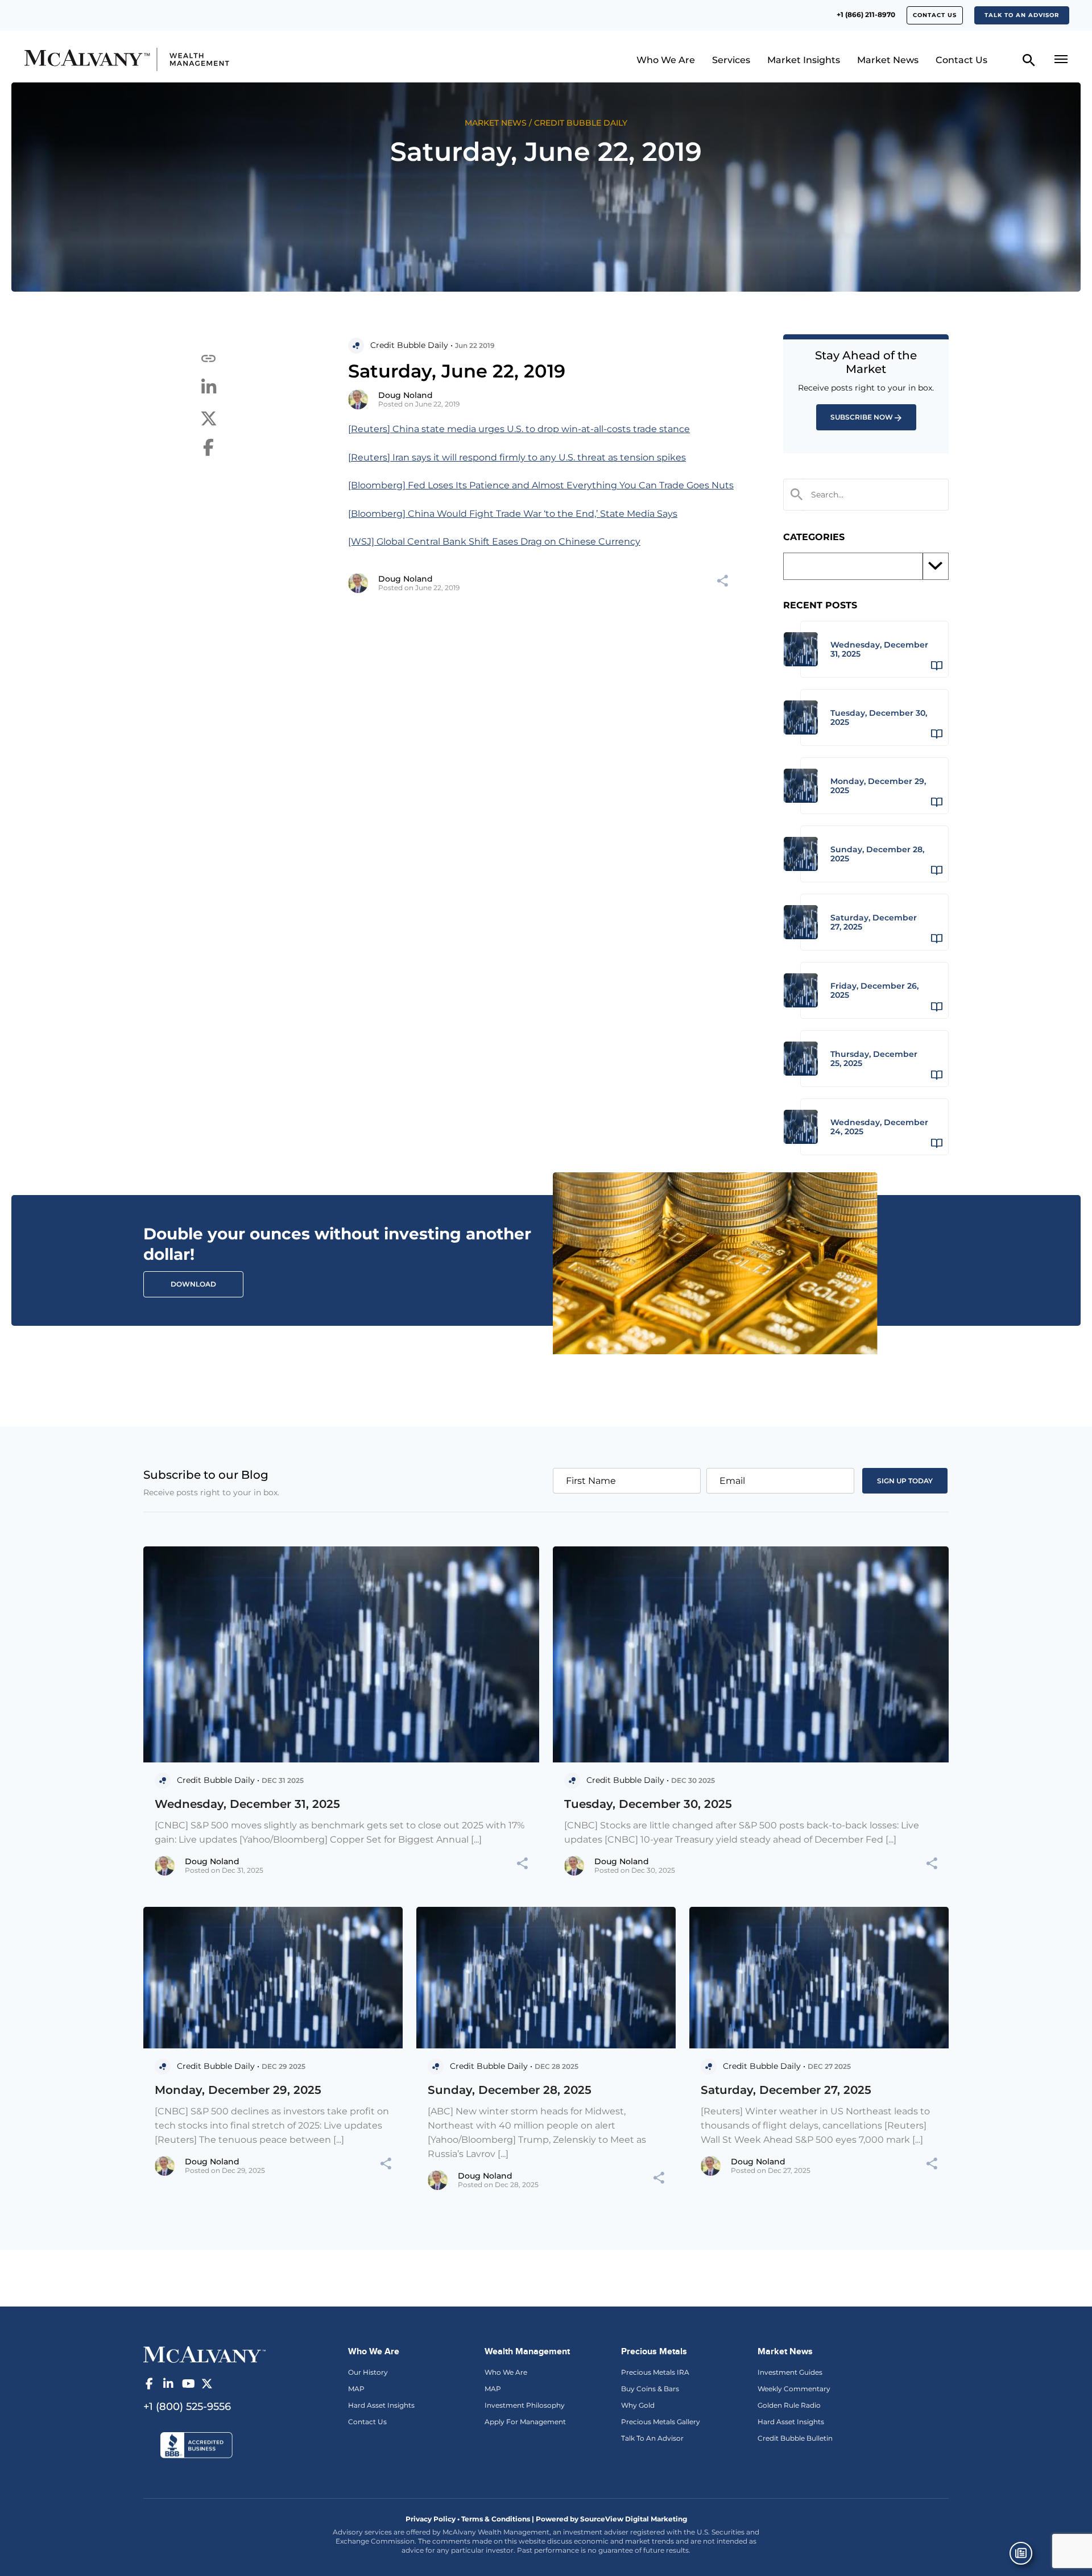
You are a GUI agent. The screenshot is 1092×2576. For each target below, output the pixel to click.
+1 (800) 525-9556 (187, 2407)
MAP (356, 2389)
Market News (888, 60)
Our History (368, 2372)
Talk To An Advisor (652, 2438)
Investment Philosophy (525, 2405)
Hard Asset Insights (381, 2405)
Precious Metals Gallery (661, 2422)
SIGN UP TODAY (905, 1481)
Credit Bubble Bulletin (795, 2438)
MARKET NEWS (496, 123)
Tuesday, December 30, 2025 (648, 1804)
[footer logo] (204, 2353)
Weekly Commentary (794, 2389)
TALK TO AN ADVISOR (1022, 15)
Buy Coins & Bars (650, 2389)
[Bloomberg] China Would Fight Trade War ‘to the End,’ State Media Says (513, 514)
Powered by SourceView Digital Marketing (611, 2519)
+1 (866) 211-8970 (866, 14)
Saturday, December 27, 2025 (786, 2090)
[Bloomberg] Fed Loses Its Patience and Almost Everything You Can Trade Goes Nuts (541, 485)
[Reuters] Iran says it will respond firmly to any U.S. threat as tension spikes (517, 457)
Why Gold (638, 2405)
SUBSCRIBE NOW (862, 417)
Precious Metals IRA (655, 2372)
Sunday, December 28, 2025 (510, 2090)
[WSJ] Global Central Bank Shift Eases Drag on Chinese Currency (494, 542)
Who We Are (666, 60)
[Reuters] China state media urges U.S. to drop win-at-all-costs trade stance (519, 429)
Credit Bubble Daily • (411, 345)
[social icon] (149, 2384)
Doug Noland (406, 395)
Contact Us (935, 15)
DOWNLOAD (193, 1284)
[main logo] (150, 59)
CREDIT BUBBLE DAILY (581, 123)
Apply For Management (525, 2422)
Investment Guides (790, 2372)
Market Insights (804, 60)
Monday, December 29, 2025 (238, 2090)
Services (731, 60)
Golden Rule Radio (789, 2405)
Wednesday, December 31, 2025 (247, 1804)
